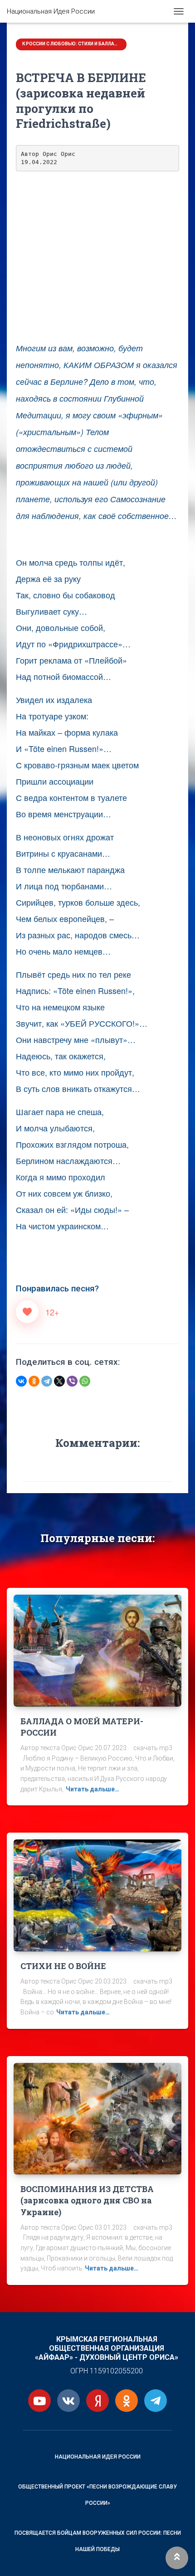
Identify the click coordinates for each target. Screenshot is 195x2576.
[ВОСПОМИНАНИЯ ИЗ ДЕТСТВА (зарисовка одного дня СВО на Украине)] (97, 2118)
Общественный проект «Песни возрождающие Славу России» (97, 2495)
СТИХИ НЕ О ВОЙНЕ (63, 1966)
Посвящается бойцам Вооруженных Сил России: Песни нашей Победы (98, 2541)
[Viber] (72, 1381)
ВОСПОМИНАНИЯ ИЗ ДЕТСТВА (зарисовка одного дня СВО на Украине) (87, 2200)
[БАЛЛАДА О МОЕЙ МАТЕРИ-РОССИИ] (97, 1650)
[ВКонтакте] (21, 1381)
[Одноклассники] (34, 1381)
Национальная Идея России (98, 2457)
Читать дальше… (93, 1789)
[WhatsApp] (85, 1381)
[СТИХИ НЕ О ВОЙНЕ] (97, 1895)
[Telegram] (47, 1381)
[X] (59, 1381)
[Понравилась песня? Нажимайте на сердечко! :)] (27, 1312)
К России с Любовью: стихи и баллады (72, 44)
